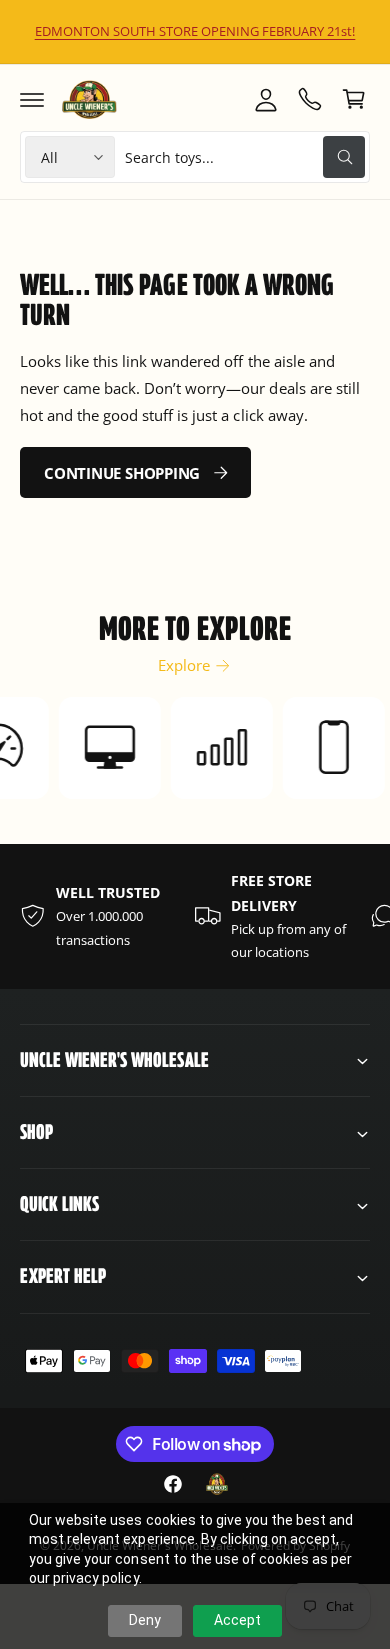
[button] (32, 99)
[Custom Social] (217, 1484)
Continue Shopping (122, 473)
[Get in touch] (310, 99)
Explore (184, 665)
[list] (195, 916)
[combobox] (245, 157)
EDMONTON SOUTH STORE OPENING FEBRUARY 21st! (195, 31)
